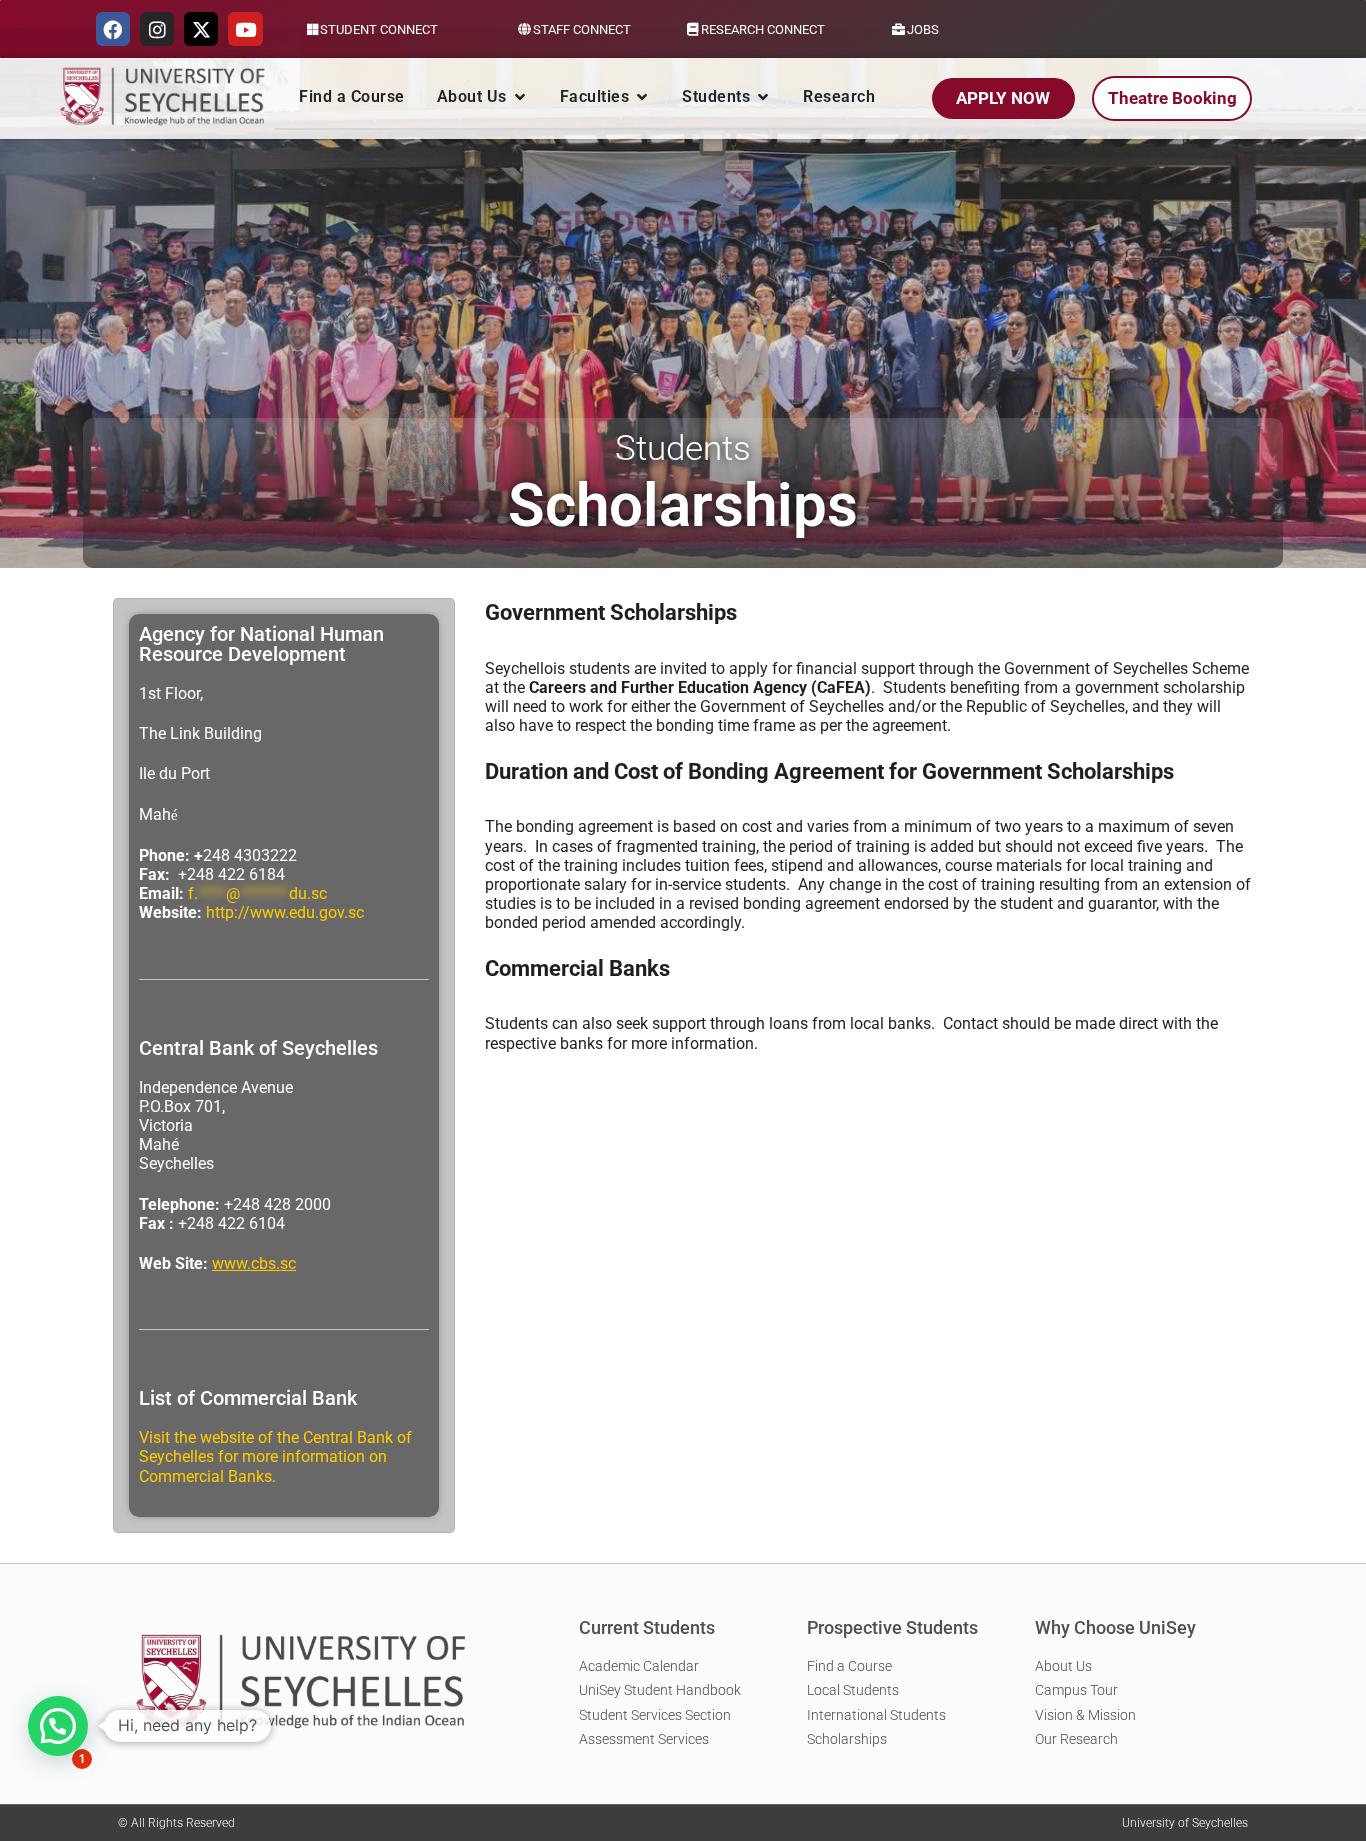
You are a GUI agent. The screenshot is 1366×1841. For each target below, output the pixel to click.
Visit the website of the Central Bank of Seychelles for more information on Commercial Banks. (275, 1456)
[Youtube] (245, 29)
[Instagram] (157, 29)
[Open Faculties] (642, 97)
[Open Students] (763, 97)
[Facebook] (113, 29)
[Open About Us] (520, 97)
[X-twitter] (201, 29)
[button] (58, 1726)
